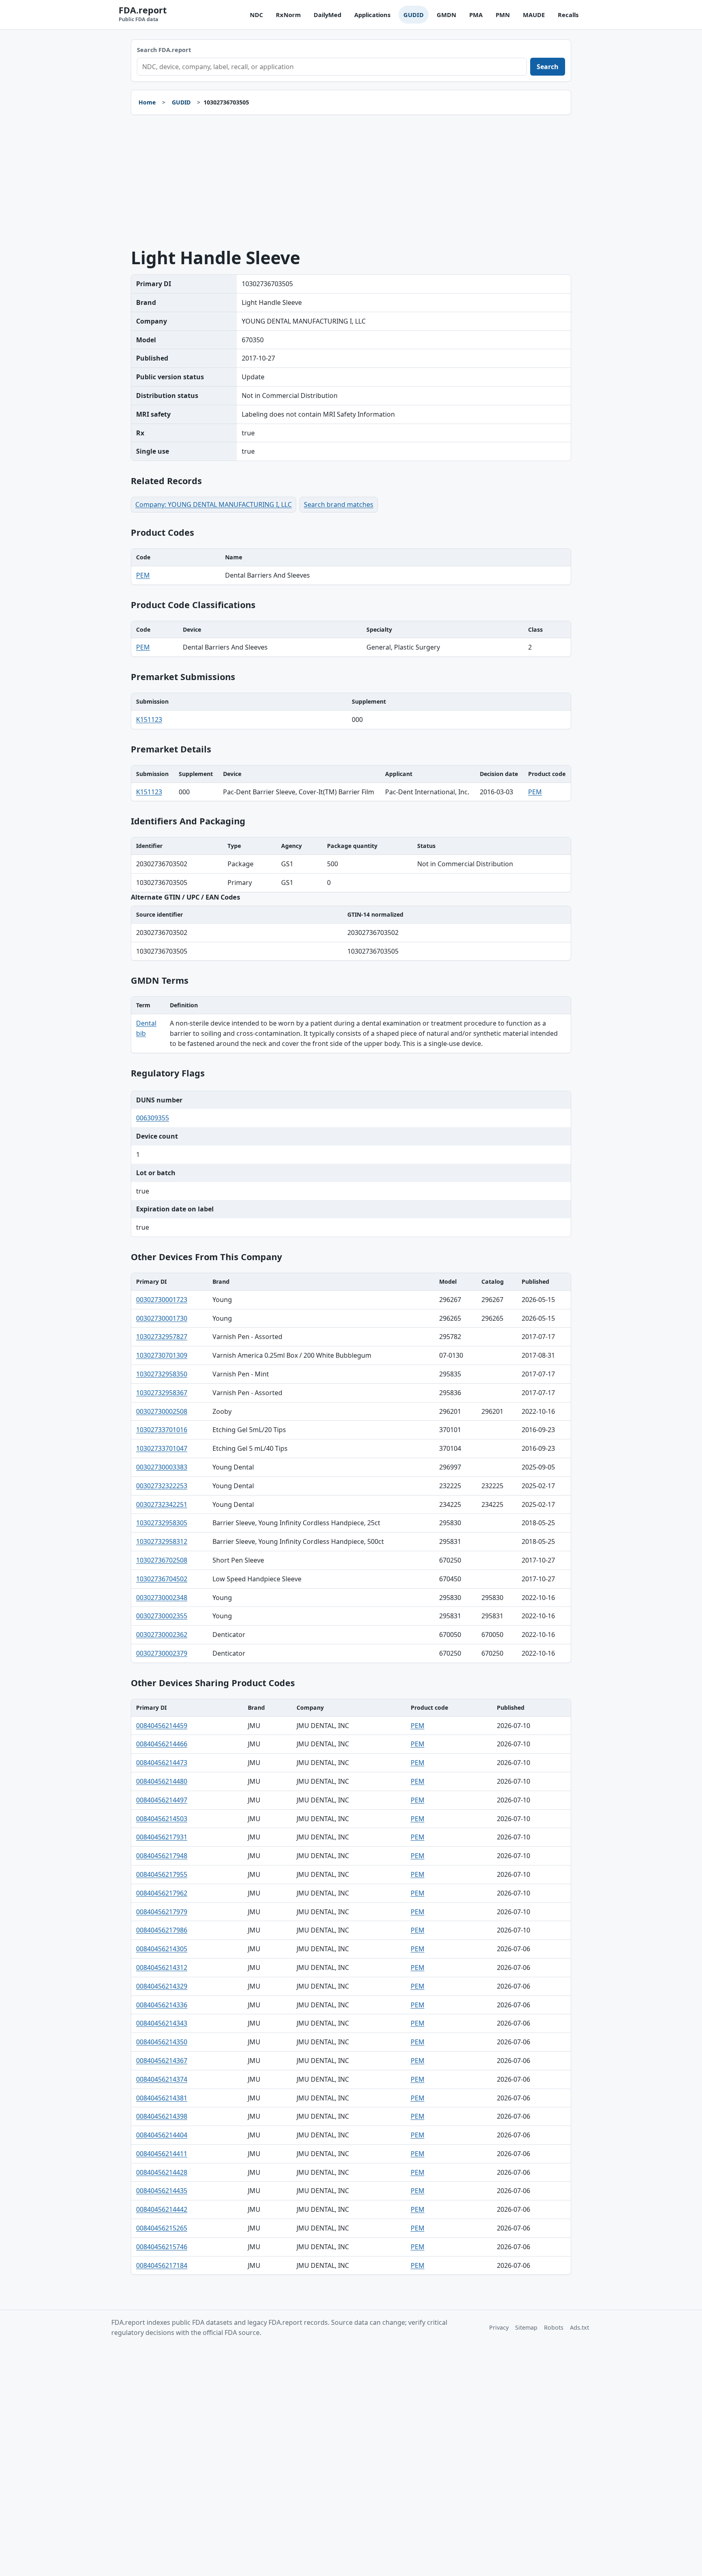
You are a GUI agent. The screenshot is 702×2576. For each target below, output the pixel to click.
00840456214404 (162, 2135)
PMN (503, 15)
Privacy (499, 2327)
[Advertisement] (351, 182)
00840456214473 (162, 1763)
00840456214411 (162, 2154)
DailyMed (327, 15)
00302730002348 (162, 1598)
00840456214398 (162, 2116)
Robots (554, 2327)
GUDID (414, 15)
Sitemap (526, 2327)
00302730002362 (162, 1635)
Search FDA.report (164, 50)
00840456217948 (162, 1856)
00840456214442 (162, 2209)
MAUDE (534, 15)
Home (147, 102)
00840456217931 (162, 1837)
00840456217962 (162, 1893)
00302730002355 (162, 1616)
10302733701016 (162, 1430)
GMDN (446, 15)
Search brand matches (339, 504)
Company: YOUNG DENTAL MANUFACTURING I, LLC (213, 504)
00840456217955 (162, 1874)
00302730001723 (162, 1300)
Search (548, 67)
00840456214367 (162, 2061)
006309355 (153, 1118)
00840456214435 (162, 2191)
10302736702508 (162, 1560)
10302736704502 (162, 1579)
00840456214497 (162, 1800)
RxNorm (288, 15)
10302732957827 (162, 1337)
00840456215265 (162, 2228)
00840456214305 (162, 1949)
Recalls (568, 15)
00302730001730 (162, 1318)
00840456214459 (162, 1726)
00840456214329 (162, 1986)
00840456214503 (162, 1819)
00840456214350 (162, 2042)
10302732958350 (162, 1374)
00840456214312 (162, 1967)
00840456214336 (162, 2005)
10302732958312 (162, 1541)
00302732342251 (162, 1504)
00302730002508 (162, 1411)
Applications (372, 15)
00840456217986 (162, 1930)
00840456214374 (162, 2079)
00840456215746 (162, 2247)
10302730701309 (162, 1355)
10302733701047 (162, 1448)
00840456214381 (162, 2098)
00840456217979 (162, 1912)
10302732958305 (162, 1523)
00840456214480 (162, 1781)
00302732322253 (162, 1486)
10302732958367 (162, 1393)
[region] (351, 567)
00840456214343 (162, 2023)
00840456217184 (162, 2265)
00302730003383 (162, 1467)
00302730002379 (162, 1653)
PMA (476, 15)
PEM (143, 575)
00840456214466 (162, 1744)
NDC (256, 15)
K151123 (149, 720)
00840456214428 (162, 2172)
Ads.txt (580, 2327)
